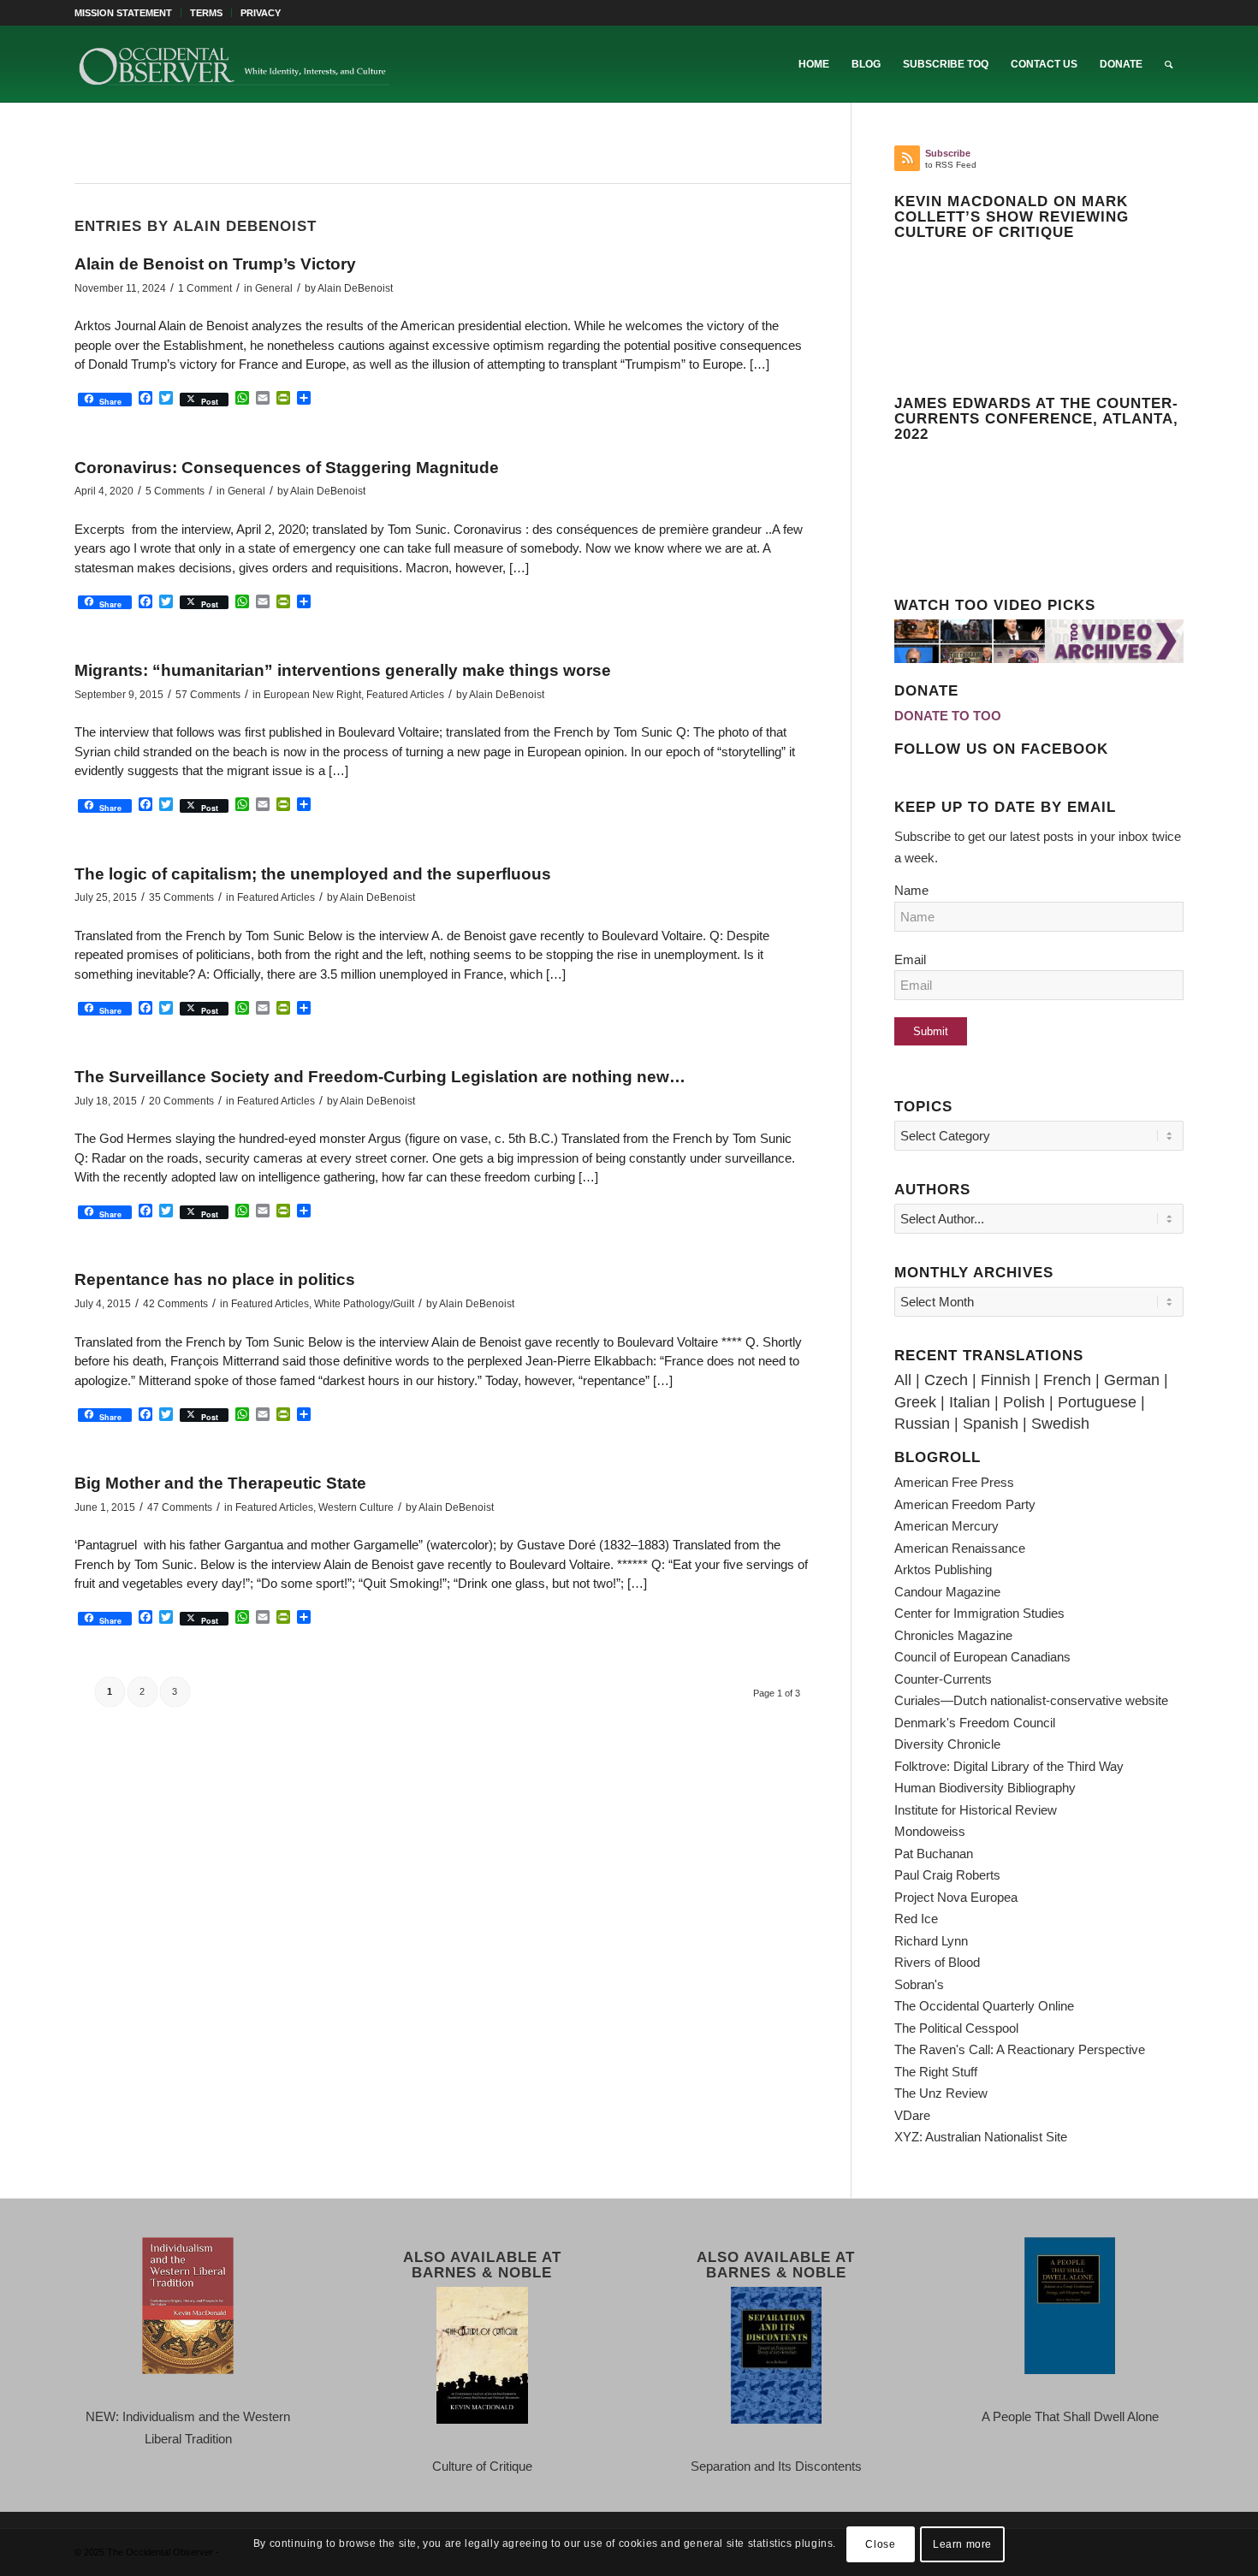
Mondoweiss (930, 1831)
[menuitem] (128, 13)
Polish (1024, 1402)
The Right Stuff (936, 2072)
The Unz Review (941, 2093)
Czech (946, 1380)
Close (880, 2543)
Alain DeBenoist (355, 288)
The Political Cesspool (956, 2028)
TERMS (206, 13)
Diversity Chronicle (947, 1744)
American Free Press (954, 1482)
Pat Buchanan (934, 1854)
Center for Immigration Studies (979, 1613)
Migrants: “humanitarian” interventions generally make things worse (343, 670)
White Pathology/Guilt (364, 1304)
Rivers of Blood (937, 1962)
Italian (970, 1402)
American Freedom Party (965, 1504)
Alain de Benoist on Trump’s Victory (215, 264)
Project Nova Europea (956, 1897)
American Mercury (946, 1526)
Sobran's (919, 1984)
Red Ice (916, 1919)
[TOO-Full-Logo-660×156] (234, 64)
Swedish (1060, 1424)
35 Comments (181, 897)
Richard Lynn (931, 1941)
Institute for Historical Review (976, 1810)
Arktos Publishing (943, 1569)
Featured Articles (405, 695)
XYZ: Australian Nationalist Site (981, 2137)
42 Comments (175, 1304)
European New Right (312, 695)
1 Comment (205, 288)
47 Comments (180, 1507)
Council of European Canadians (982, 1657)
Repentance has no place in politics (215, 1279)
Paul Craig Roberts (947, 1875)
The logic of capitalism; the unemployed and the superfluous (313, 874)
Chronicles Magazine (953, 1635)
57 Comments (208, 695)
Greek (915, 1402)
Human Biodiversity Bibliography (985, 1788)
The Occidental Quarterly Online (984, 2006)
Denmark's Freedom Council (975, 1723)
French (1067, 1380)
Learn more (962, 2543)
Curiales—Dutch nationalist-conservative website (1031, 1700)
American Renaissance (960, 1548)
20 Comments (181, 1101)
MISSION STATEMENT (123, 13)
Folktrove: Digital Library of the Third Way (1009, 1766)
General (274, 288)
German (1132, 1380)
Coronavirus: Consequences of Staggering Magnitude (287, 468)
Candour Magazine (947, 1592)
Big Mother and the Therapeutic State (220, 1483)
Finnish (1006, 1380)
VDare (912, 2115)
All (903, 1380)
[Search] (1169, 64)
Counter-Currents (943, 1679)
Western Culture (356, 1507)
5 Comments (175, 491)
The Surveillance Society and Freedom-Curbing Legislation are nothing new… (380, 1077)
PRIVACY (261, 13)
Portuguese (1097, 1402)
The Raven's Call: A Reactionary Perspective (1020, 2049)
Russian (922, 1424)
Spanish (991, 1424)
